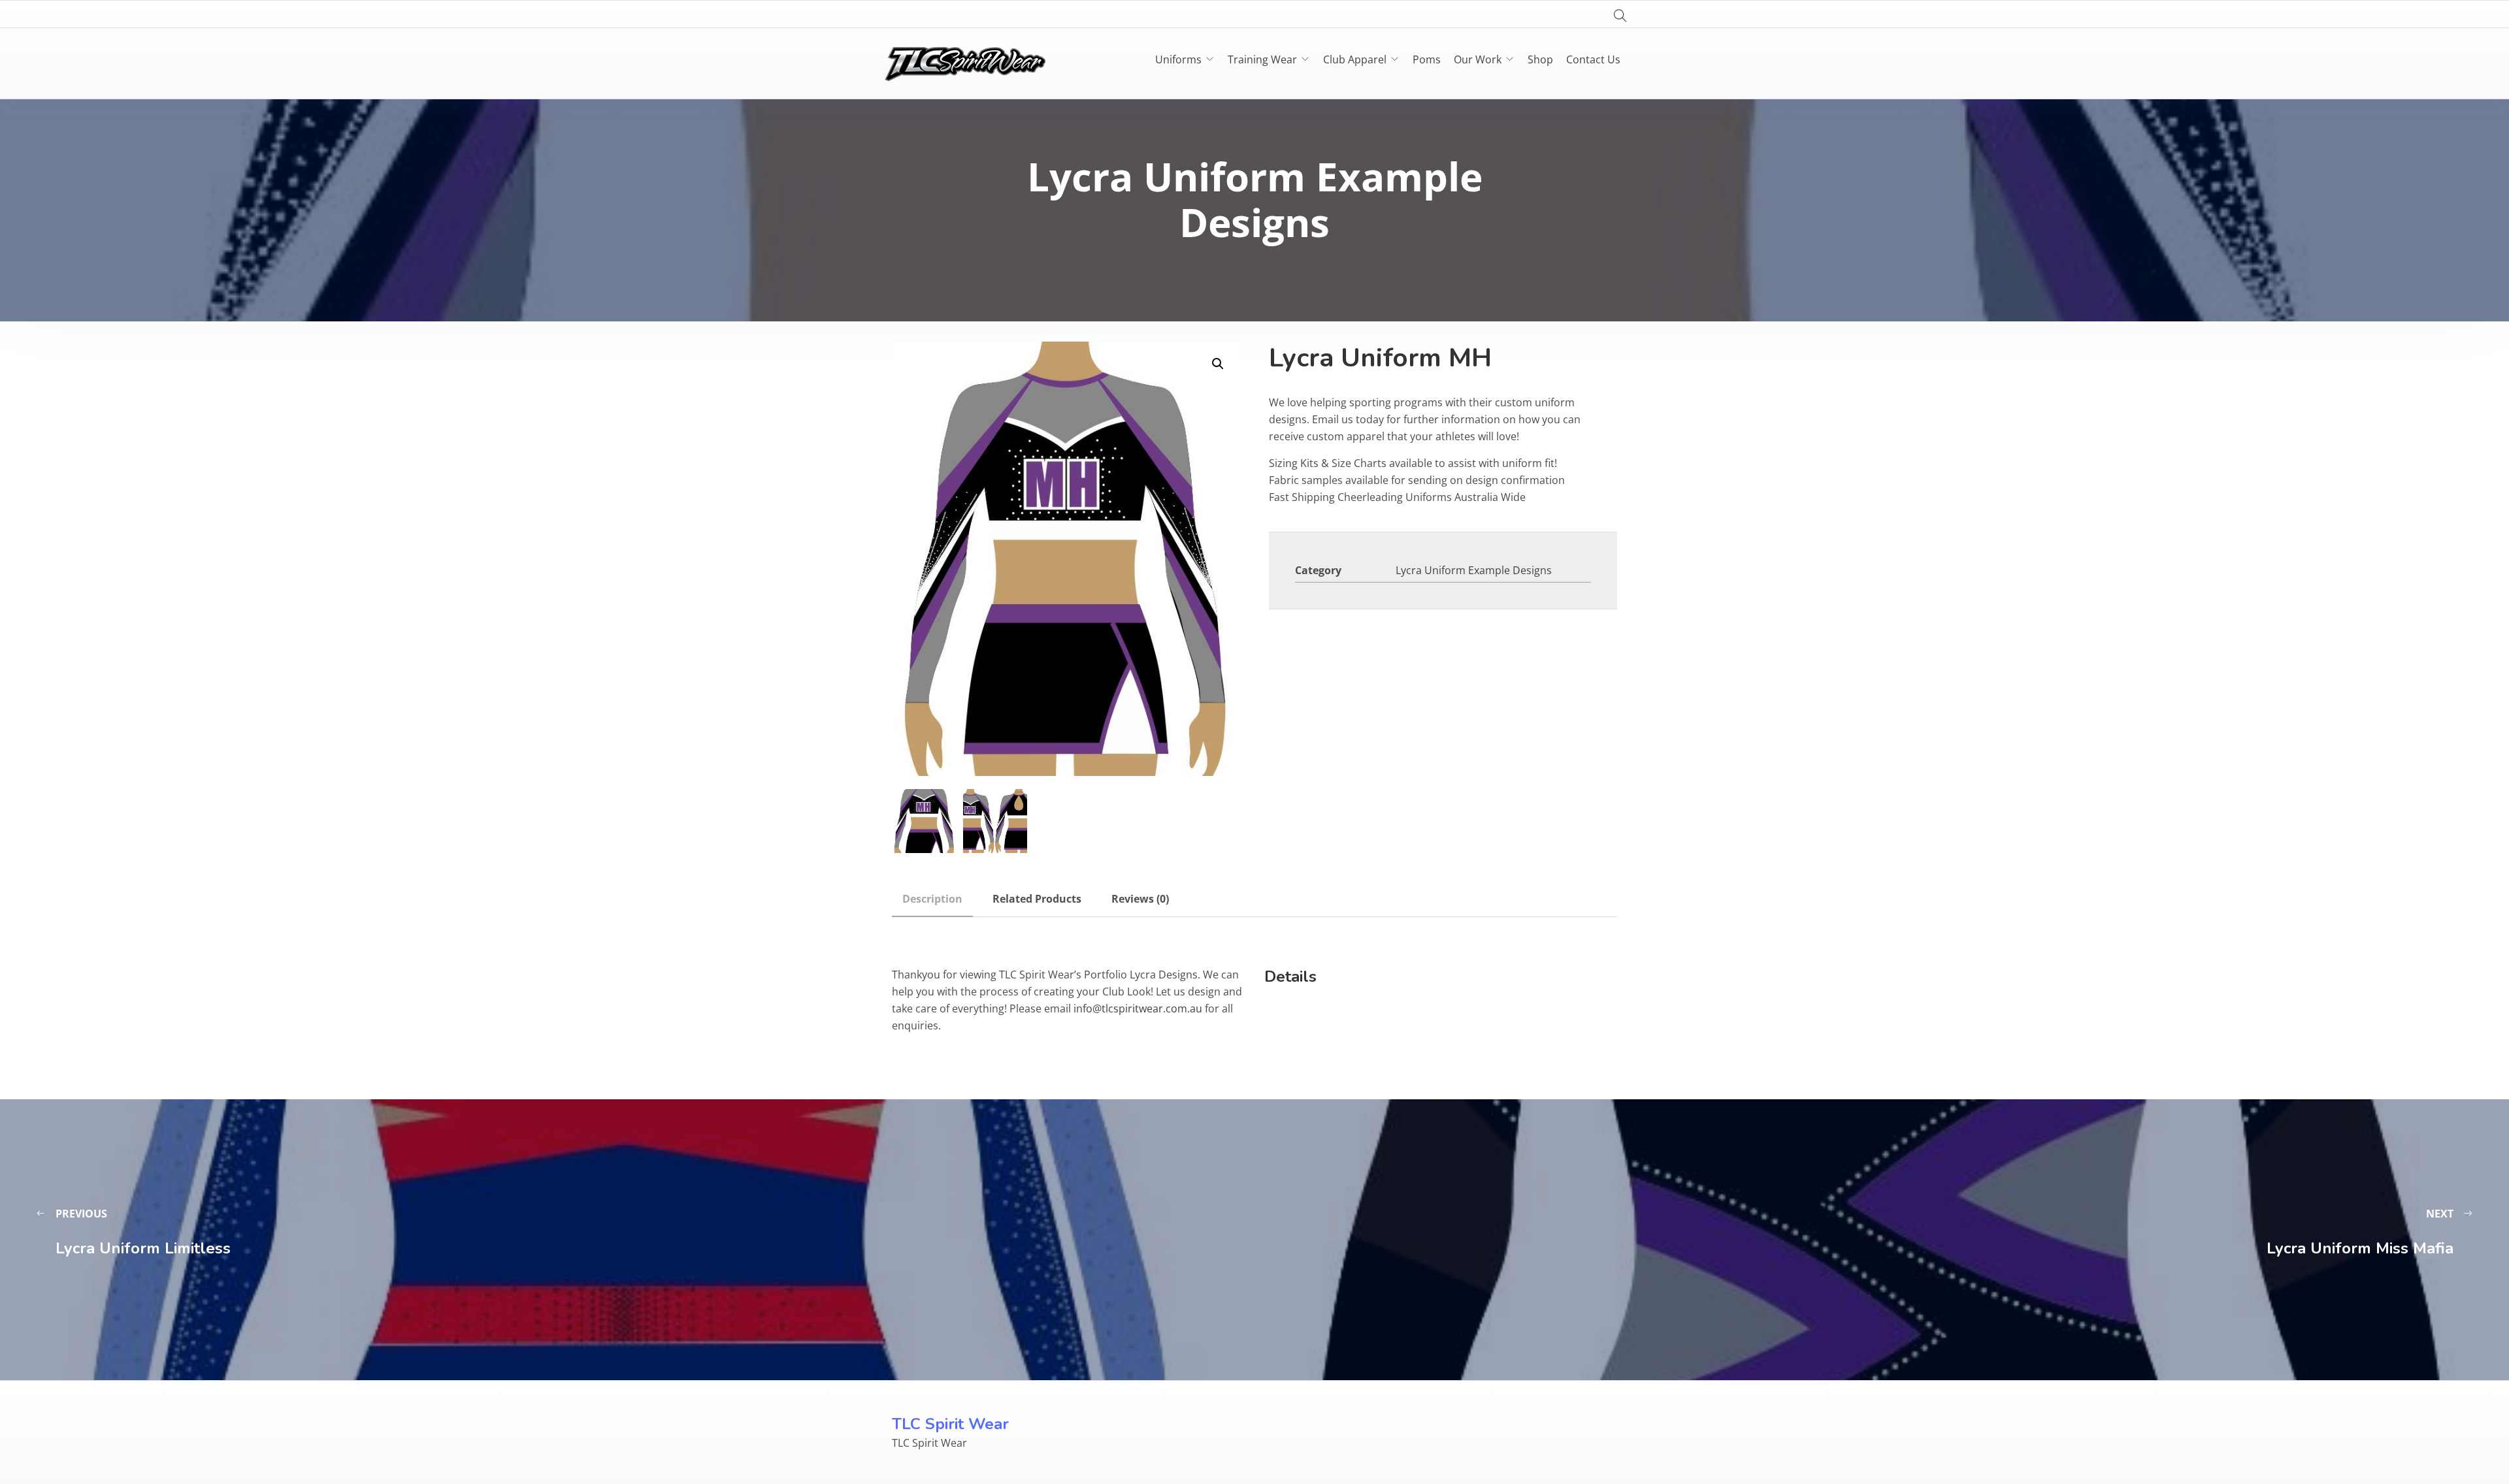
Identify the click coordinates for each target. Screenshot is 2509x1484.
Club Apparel (1355, 59)
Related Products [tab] (1037, 899)
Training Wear (1262, 59)
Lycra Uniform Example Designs (1474, 570)
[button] (1218, 364)
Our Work (1478, 59)
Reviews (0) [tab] (1140, 899)
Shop (1540, 59)
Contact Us (1593, 59)
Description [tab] (932, 899)
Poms (1427, 59)
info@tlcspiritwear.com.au (1138, 1008)
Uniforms (1178, 59)
